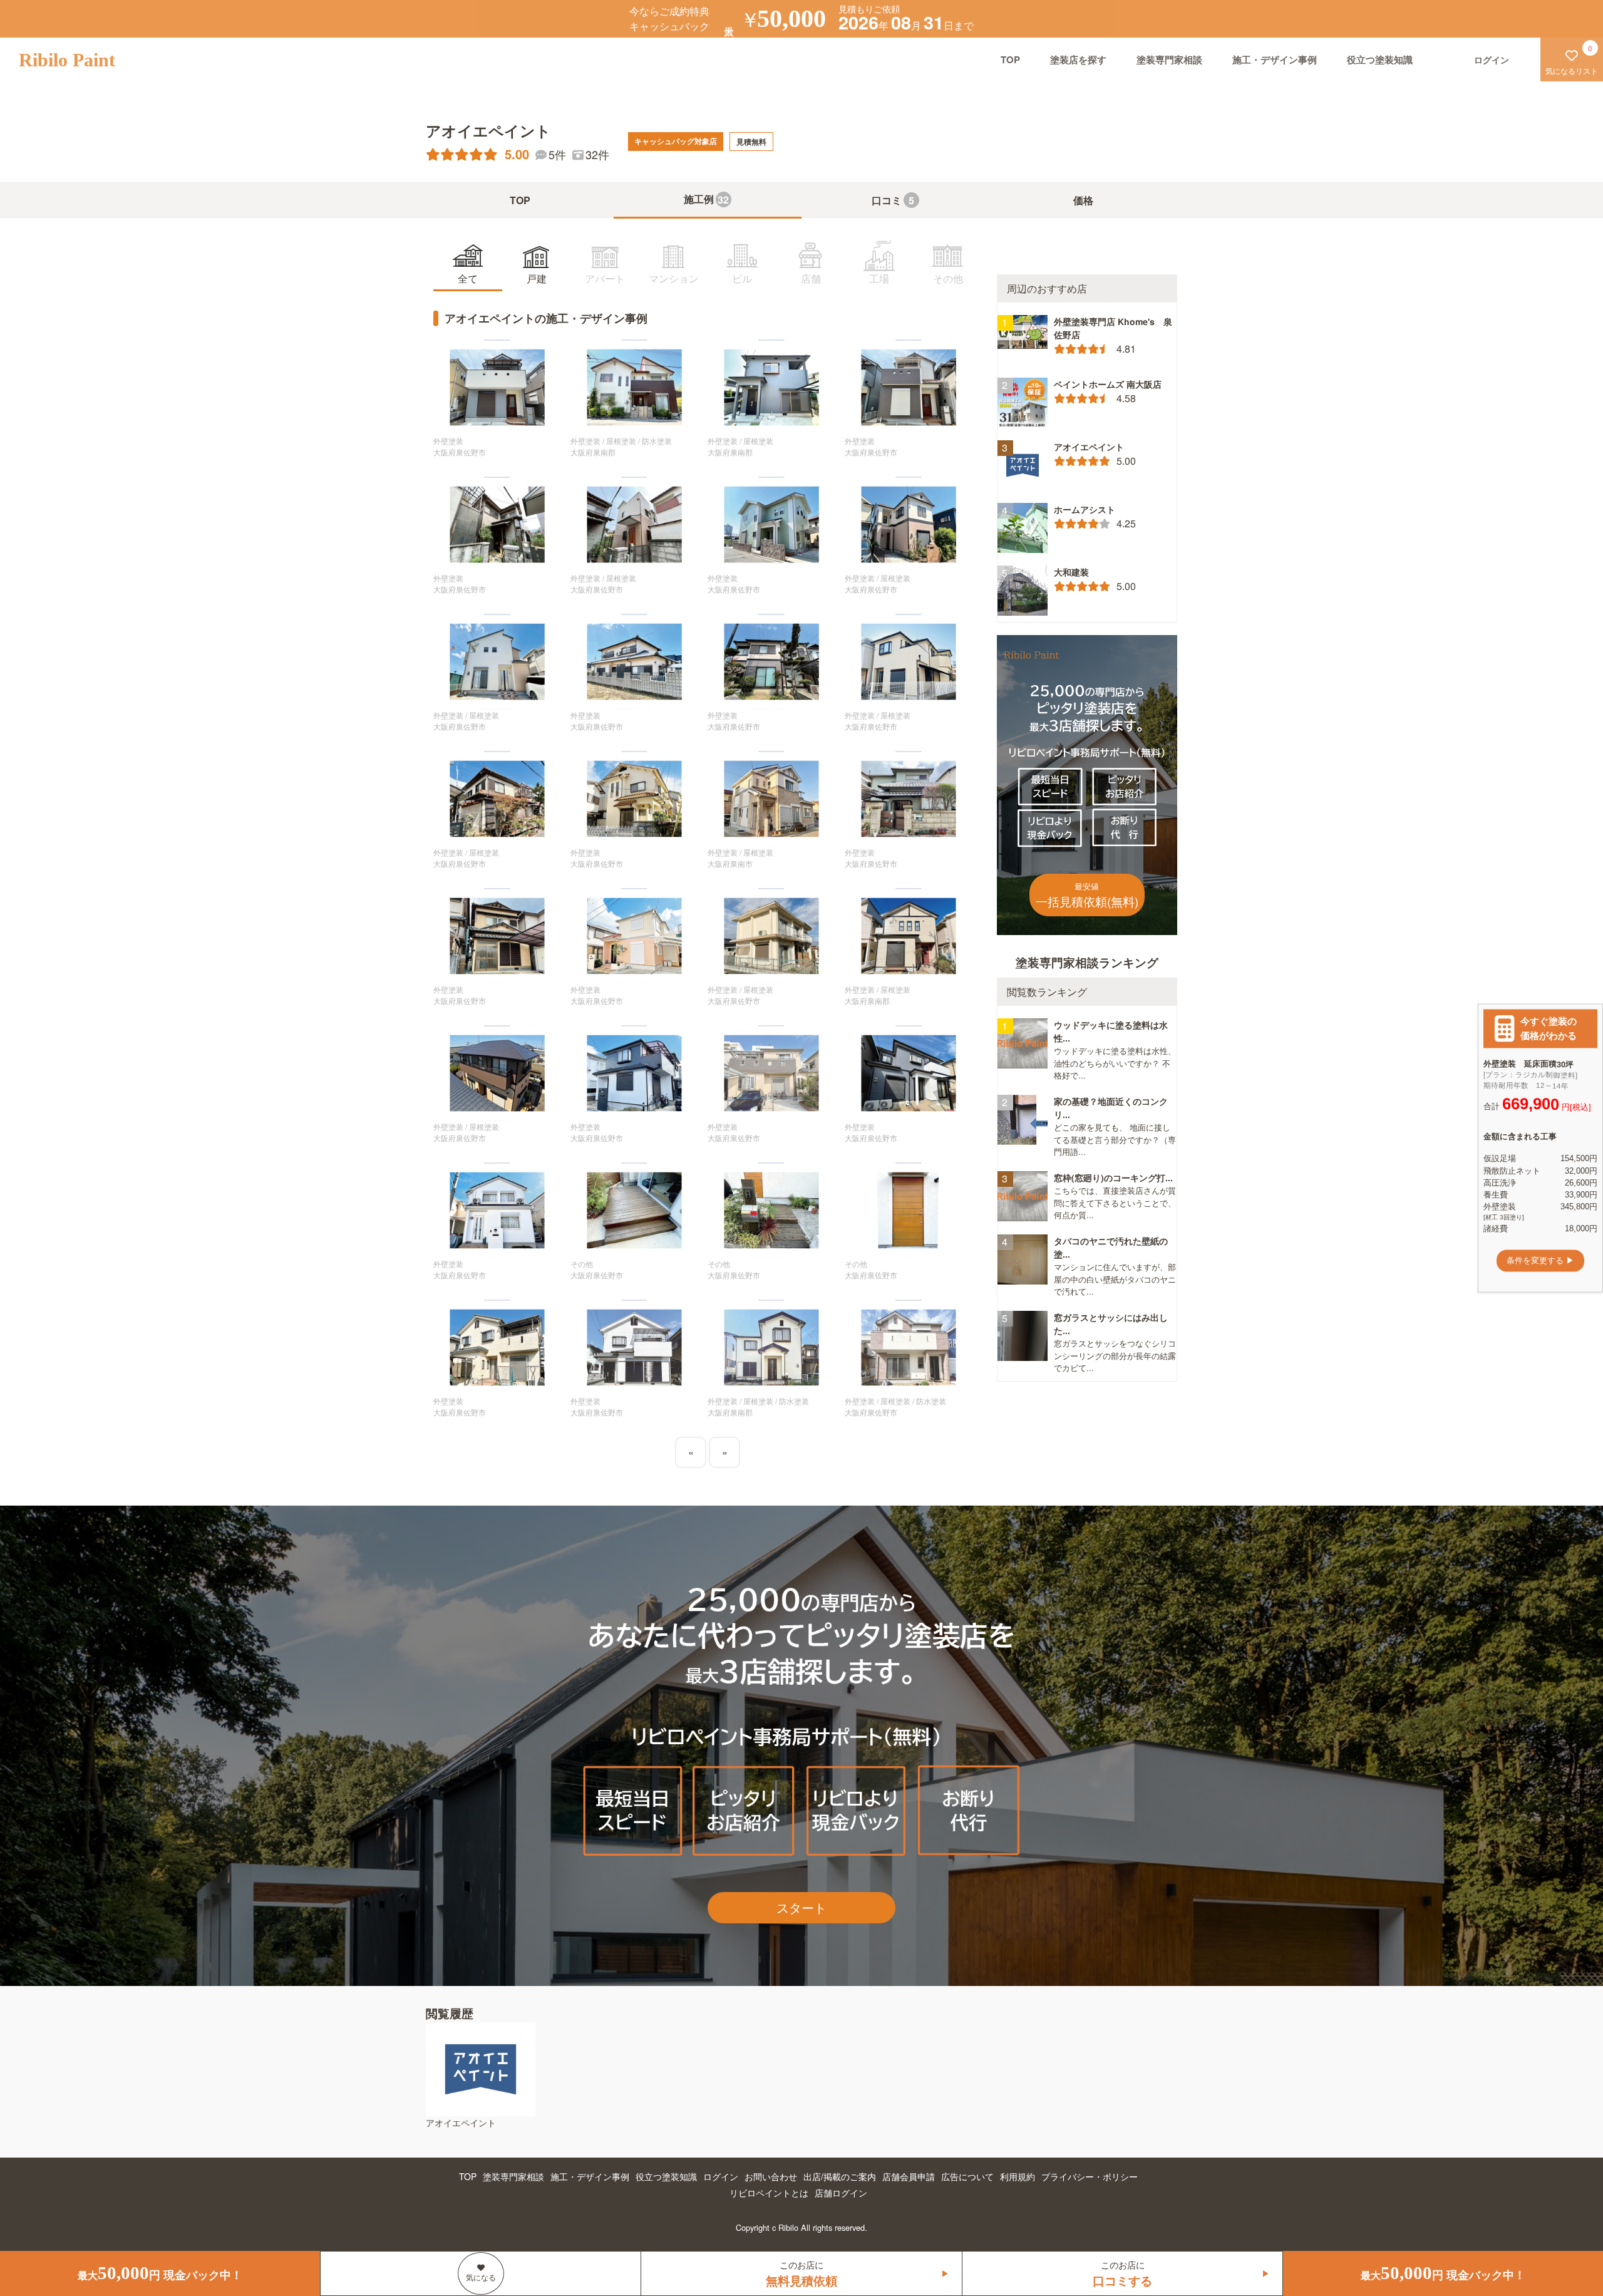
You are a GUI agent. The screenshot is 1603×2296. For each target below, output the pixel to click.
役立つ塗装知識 (1380, 59)
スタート (801, 1907)
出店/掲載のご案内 (840, 2176)
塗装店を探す (1078, 59)
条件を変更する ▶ (1540, 1260)
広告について (967, 2176)
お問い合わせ (771, 2176)
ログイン (721, 2176)
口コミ (893, 200)
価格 (1083, 200)
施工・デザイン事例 (1275, 59)
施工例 (707, 199)
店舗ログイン (841, 2193)
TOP (1010, 59)
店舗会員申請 (909, 2176)
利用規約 (1018, 2176)
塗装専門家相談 (1169, 59)
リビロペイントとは (769, 2193)
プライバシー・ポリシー (1090, 2176)
